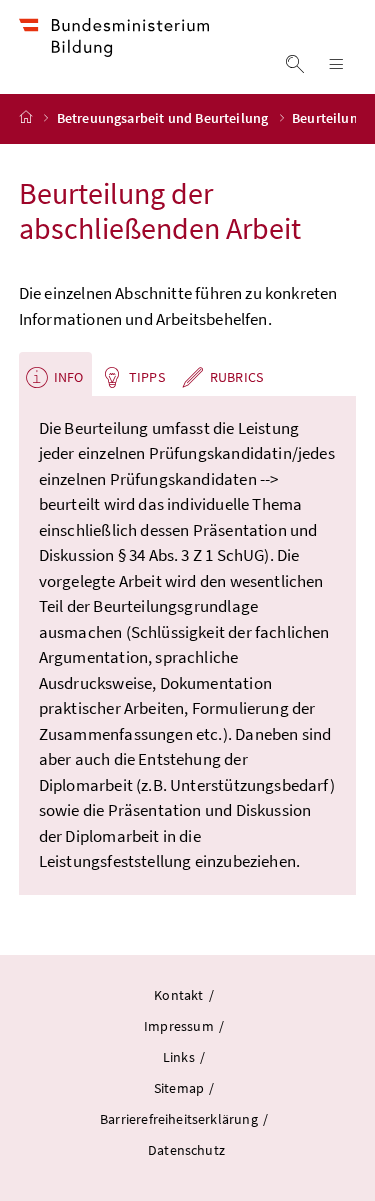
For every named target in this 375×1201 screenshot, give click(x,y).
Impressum (180, 1026)
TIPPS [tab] (147, 377)
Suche (294, 64)
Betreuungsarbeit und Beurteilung (163, 118)
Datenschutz (187, 1150)
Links (180, 1057)
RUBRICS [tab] (236, 377)
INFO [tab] (69, 377)
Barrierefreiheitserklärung (180, 1119)
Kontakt (179, 995)
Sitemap (180, 1088)
